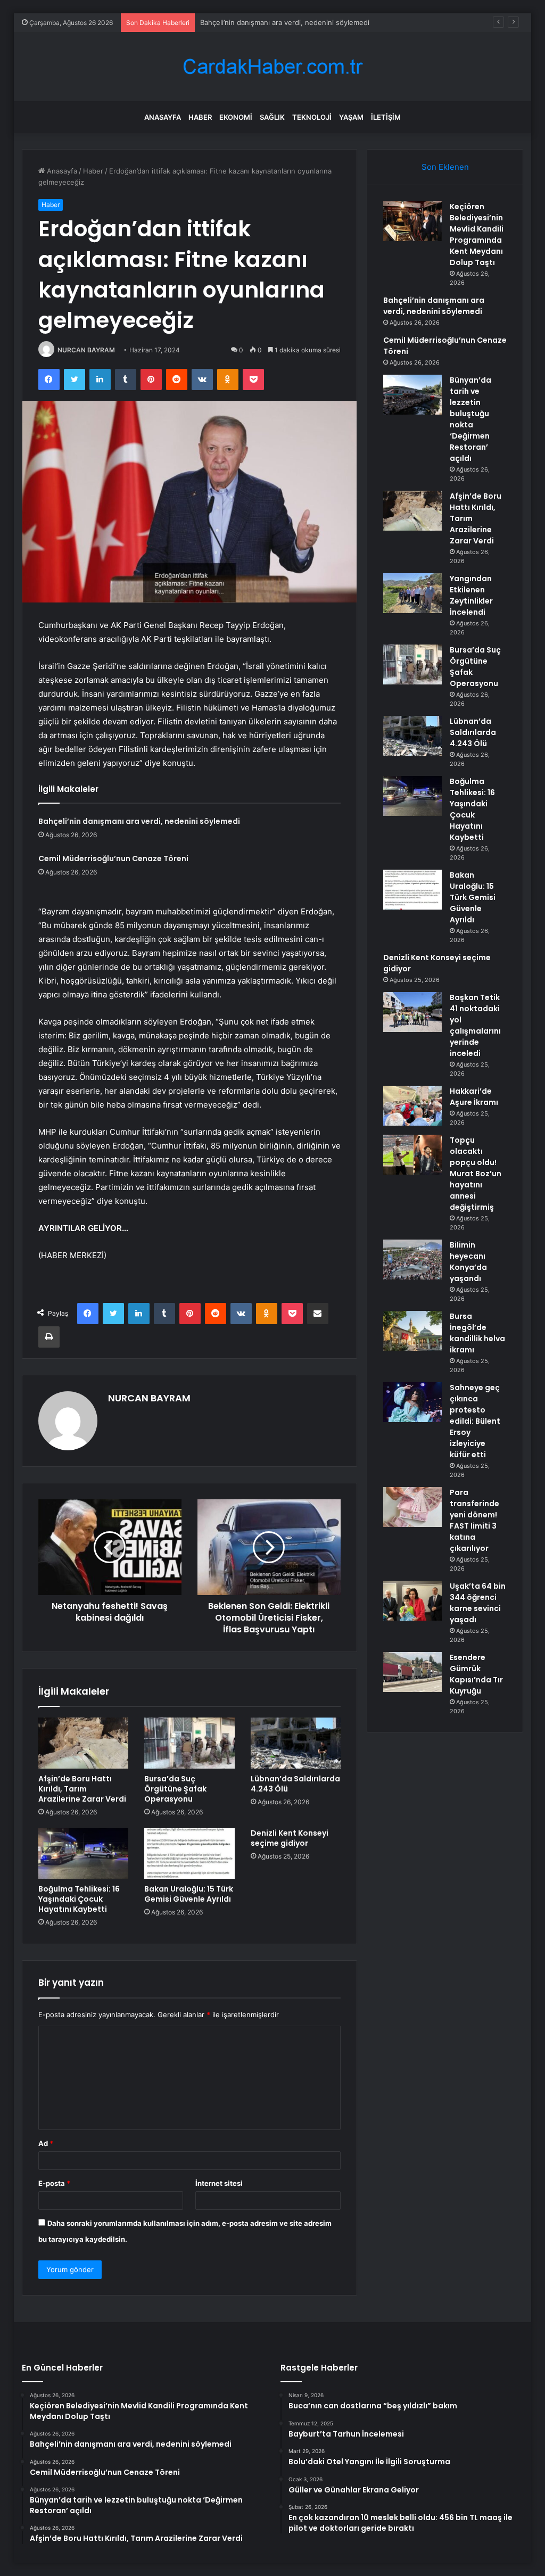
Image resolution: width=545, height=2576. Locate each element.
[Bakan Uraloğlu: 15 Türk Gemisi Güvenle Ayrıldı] (189, 1854)
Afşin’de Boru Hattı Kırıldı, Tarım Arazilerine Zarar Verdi (82, 1789)
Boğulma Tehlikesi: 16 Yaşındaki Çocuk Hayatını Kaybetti (79, 1899)
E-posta (54, 2183)
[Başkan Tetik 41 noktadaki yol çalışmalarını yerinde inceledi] (412, 1012)
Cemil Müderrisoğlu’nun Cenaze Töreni (264, 22)
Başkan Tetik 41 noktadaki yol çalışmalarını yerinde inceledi (475, 1025)
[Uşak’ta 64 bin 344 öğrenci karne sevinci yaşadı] (412, 1601)
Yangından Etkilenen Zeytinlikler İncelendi (471, 595)
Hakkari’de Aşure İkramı (474, 1097)
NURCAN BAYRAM (86, 350)
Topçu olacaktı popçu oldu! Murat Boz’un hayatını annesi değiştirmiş (476, 1174)
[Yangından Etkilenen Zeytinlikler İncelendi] (412, 593)
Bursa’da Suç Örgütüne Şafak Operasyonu (175, 1789)
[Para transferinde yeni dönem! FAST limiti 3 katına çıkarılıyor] (412, 1507)
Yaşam (351, 117)
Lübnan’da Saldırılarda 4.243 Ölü (295, 1784)
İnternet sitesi (219, 2183)
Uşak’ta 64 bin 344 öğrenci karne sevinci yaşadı (478, 1603)
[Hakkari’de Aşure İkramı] (412, 1106)
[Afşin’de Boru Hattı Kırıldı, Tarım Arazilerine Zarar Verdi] (84, 1743)
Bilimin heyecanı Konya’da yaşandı (468, 1262)
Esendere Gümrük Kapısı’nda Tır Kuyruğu (476, 1674)
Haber (200, 117)
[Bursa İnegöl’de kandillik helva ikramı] (412, 1331)
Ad (46, 2143)
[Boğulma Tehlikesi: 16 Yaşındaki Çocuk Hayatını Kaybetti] (84, 1854)
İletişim (386, 117)
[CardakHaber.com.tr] (272, 67)
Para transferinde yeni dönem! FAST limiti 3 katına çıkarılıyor (474, 1520)
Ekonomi (236, 117)
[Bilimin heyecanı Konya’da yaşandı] (412, 1260)
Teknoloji (312, 117)
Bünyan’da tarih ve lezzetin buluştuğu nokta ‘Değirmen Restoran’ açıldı (470, 419)
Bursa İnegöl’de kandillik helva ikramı (477, 1333)
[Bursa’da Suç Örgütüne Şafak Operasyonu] (189, 1743)
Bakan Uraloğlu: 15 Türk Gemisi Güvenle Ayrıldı (189, 1894)
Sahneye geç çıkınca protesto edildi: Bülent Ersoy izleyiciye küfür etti (475, 1421)
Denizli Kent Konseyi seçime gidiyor (290, 1838)
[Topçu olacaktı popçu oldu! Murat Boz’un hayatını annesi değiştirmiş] (412, 1155)
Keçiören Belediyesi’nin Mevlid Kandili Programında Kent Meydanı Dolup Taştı (477, 234)
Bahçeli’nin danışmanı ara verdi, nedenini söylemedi (139, 821)
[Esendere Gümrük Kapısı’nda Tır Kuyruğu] (412, 1672)
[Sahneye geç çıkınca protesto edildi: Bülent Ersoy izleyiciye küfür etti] (412, 1402)
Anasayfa (163, 117)
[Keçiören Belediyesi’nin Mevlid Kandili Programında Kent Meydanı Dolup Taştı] (412, 221)
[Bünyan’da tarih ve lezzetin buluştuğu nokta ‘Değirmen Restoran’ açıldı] (412, 395)
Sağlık (272, 117)
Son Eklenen (445, 167)
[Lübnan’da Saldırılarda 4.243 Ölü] (296, 1743)
